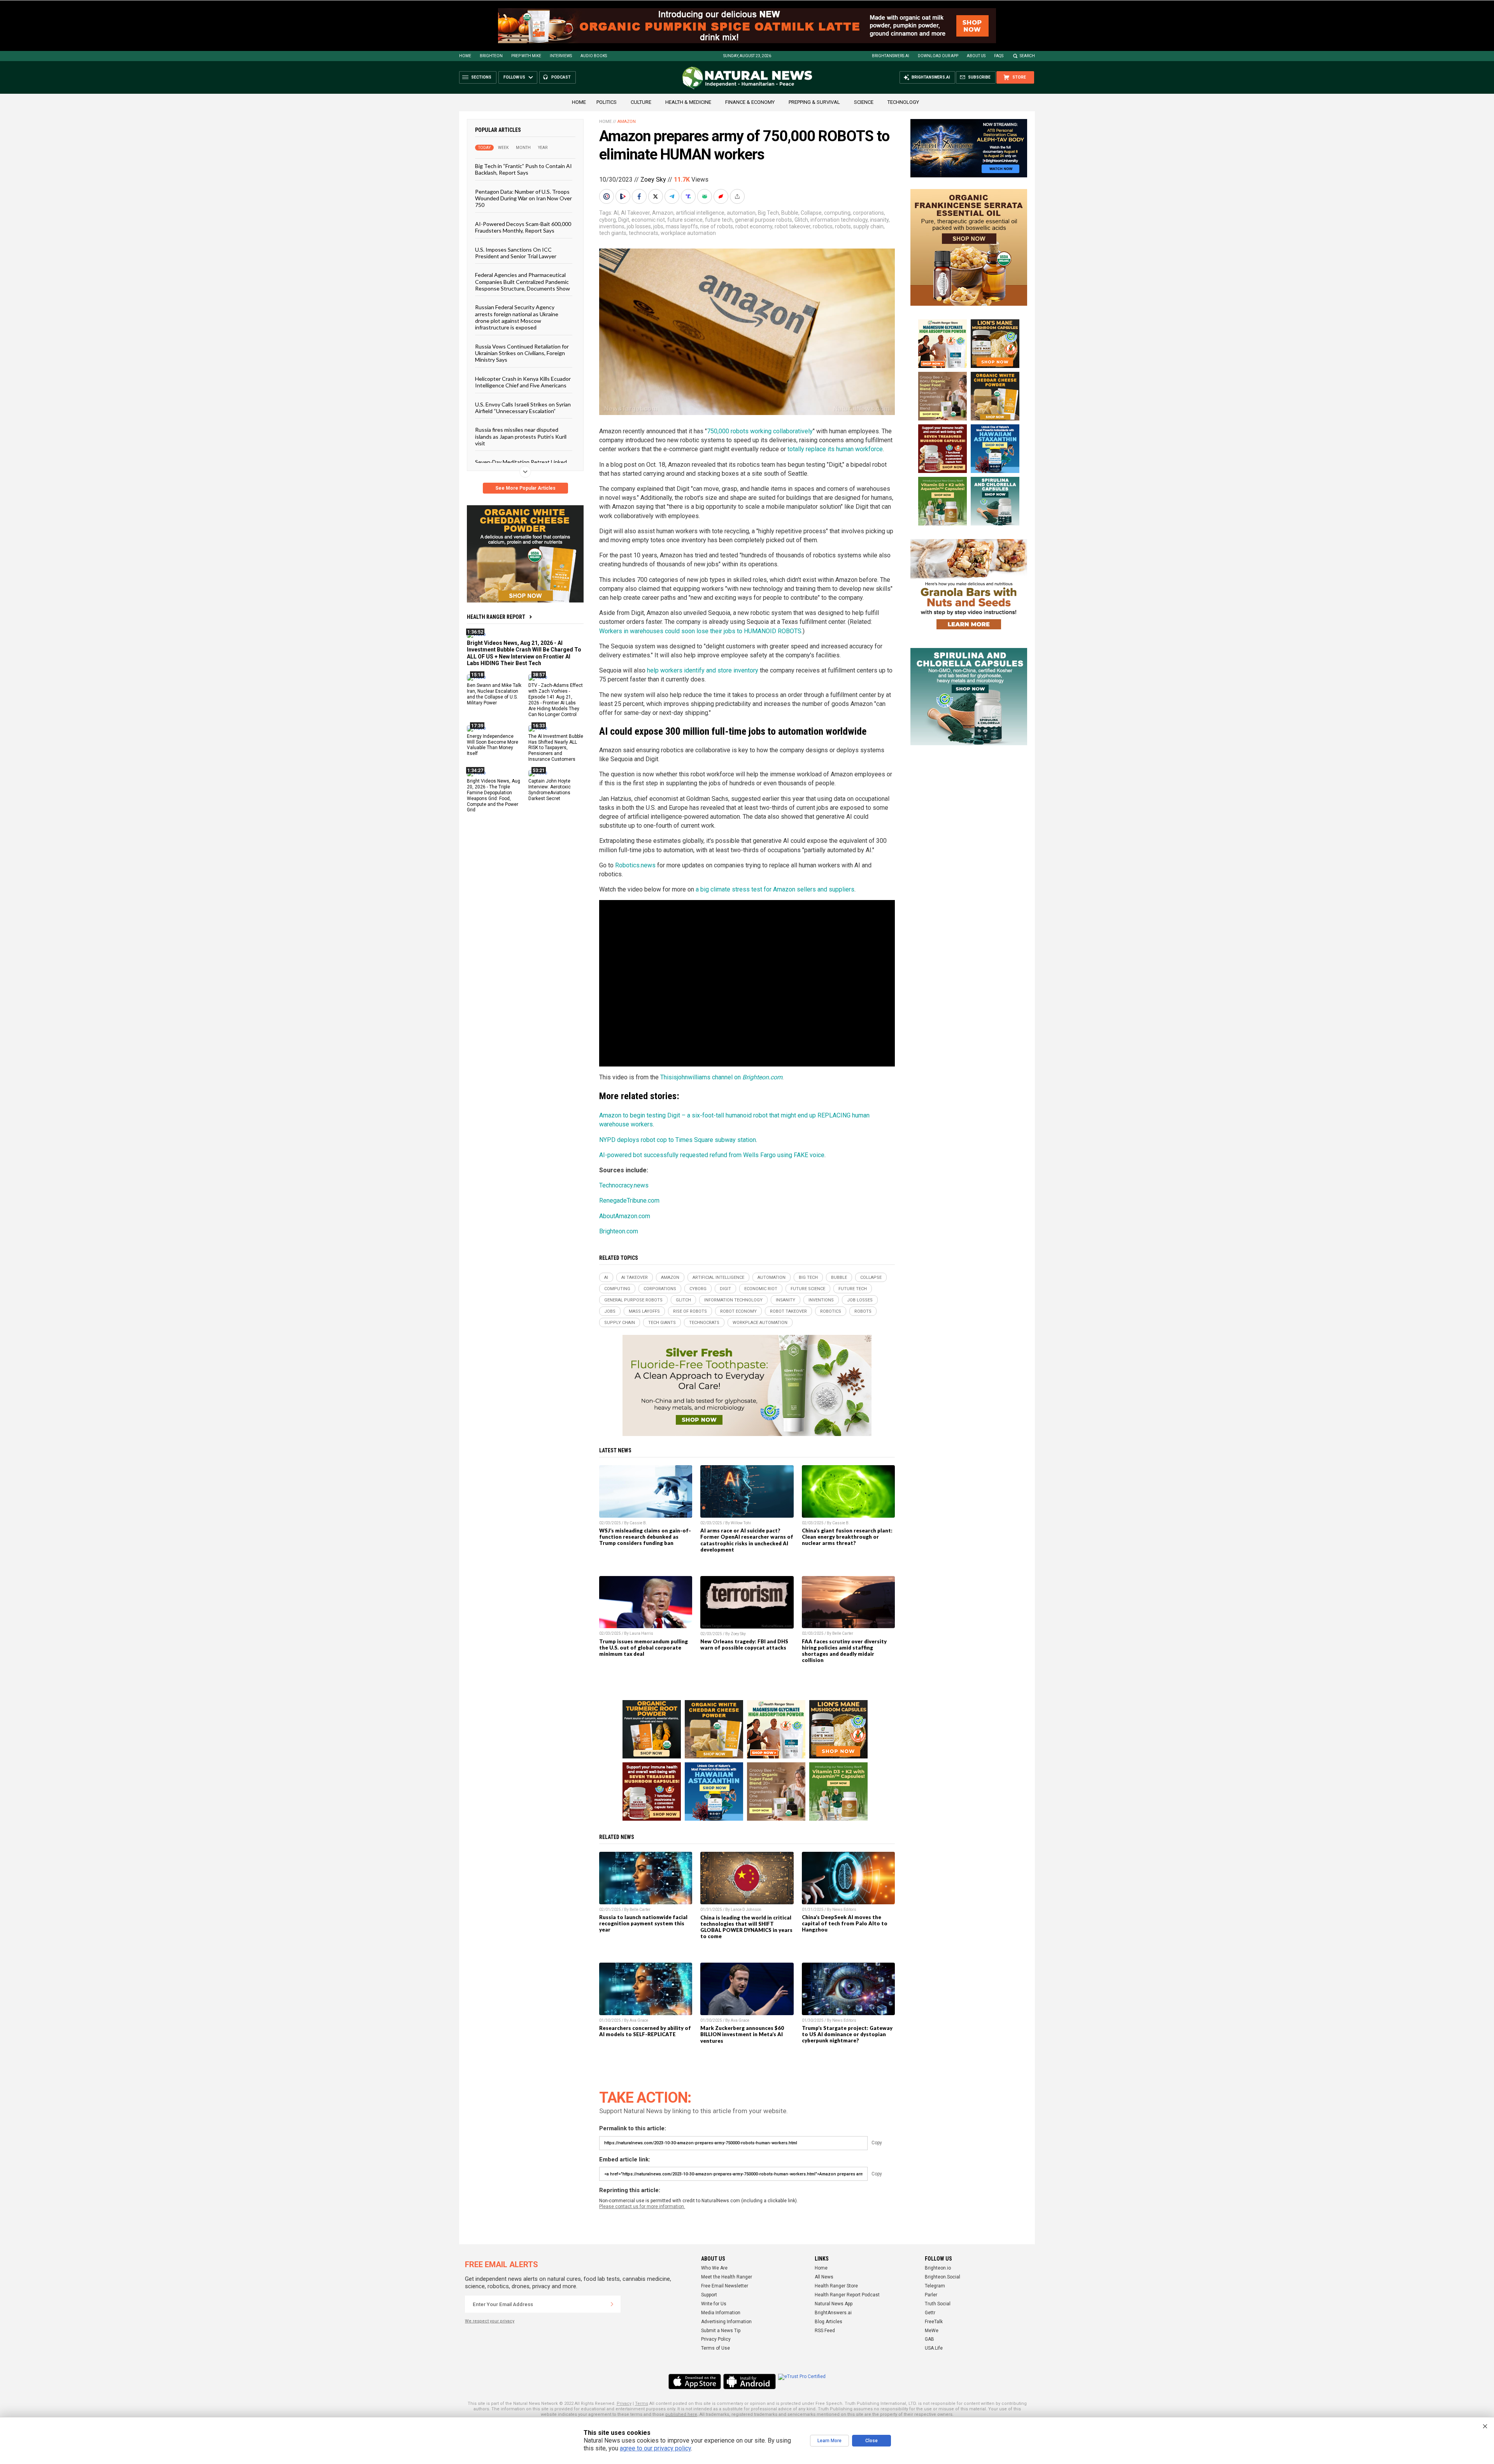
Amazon (627, 122)
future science (685, 220)
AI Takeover (635, 213)
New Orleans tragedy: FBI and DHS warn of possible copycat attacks (744, 1644)
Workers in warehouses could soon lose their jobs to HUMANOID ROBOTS (700, 631)
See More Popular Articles (525, 488)
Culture (641, 102)
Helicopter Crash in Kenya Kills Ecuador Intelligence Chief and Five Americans (523, 382)
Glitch (801, 220)
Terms (642, 2404)
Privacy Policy (716, 2339)
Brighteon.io (938, 2268)
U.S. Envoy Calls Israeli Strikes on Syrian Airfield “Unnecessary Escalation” (523, 407)
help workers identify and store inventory (703, 670)
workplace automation (688, 233)
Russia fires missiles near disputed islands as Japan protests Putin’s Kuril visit (521, 436)
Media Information (721, 2313)
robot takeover (793, 226)
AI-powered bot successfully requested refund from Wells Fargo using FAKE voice (712, 1155)
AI (616, 213)
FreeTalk (934, 2322)
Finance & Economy (750, 102)
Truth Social (938, 2304)
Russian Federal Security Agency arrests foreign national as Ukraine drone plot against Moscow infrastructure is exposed (517, 317)
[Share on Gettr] (722, 196)
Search (1027, 56)
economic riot (648, 220)
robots (843, 226)
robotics (823, 226)
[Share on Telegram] (673, 196)
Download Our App (938, 56)
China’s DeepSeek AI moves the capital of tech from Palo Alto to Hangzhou (845, 1923)
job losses (639, 226)
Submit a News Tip (721, 2331)
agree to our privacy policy (655, 2448)
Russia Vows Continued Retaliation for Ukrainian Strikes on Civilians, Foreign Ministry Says (522, 353)
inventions (612, 226)
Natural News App (834, 2304)
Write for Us (714, 2304)
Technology (903, 102)
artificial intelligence (700, 213)
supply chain (868, 226)
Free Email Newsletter (725, 2286)
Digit (624, 220)
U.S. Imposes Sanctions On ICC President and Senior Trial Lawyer (516, 252)
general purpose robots (764, 220)
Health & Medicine (688, 102)
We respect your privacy (490, 2321)
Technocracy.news (624, 1185)
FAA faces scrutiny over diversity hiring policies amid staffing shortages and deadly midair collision (844, 1651)
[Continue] (612, 2304)
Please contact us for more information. (642, 2207)
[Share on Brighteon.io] (624, 196)
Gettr (930, 2313)
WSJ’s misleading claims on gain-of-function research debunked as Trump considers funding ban (645, 1537)
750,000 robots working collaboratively (760, 431)
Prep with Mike (526, 56)
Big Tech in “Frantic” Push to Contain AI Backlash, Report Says (523, 169)
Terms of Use (715, 2348)
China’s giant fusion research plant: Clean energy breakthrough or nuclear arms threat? (847, 1537)
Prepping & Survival (814, 102)
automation (741, 213)
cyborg (608, 220)
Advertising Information (726, 2322)
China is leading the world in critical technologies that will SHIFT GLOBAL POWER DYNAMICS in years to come (746, 1927)
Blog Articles (829, 2322)
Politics (607, 102)
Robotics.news (635, 865)
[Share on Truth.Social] (689, 196)
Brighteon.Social (943, 2277)
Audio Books (594, 56)
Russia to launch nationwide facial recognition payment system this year (643, 1923)
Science (864, 102)
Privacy (624, 2404)
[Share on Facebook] (640, 196)
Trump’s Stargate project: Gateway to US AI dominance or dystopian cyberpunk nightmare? (847, 2034)
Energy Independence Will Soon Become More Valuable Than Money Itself (493, 745)
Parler (931, 2295)
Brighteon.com (619, 1231)
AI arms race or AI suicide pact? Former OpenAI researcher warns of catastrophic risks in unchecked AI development (747, 1540)
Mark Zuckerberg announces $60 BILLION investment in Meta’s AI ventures (742, 2034)
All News (824, 2277)
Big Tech (768, 213)
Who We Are (714, 2268)
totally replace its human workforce (835, 449)
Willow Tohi (741, 1523)
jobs (658, 226)
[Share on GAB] (705, 196)
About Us (976, 56)
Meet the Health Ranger (727, 2277)
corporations (868, 213)
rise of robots (717, 226)
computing (837, 213)
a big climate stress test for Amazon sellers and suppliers (775, 889)
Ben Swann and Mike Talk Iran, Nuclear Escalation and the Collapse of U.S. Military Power (494, 694)
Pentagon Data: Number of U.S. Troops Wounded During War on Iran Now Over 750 (523, 198)
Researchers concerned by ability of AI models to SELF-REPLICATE (645, 2031)
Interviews (561, 56)
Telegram (935, 2286)
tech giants (613, 233)
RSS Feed (825, 2331)
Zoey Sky (653, 180)
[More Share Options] (738, 196)
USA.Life (934, 2348)
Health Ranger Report (496, 617)
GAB (929, 2339)
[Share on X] (656, 196)
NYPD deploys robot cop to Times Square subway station (678, 1140)
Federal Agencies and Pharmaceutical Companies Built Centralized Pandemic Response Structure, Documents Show (523, 282)
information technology (839, 220)
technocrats (644, 233)
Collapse (811, 213)
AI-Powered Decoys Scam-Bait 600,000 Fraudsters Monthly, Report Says (523, 227)
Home (465, 56)
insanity (879, 220)
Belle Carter (843, 1633)
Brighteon (491, 56)
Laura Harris (641, 1633)
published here (681, 2414)
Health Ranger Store (836, 2286)
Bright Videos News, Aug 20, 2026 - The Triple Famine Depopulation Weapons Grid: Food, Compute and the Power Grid (494, 795)
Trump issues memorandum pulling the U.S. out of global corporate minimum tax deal (644, 1648)
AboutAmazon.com (625, 1216)
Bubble (790, 213)
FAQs (999, 56)
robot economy (754, 226)
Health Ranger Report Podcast (847, 2295)
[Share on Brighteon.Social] (607, 196)
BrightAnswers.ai (891, 56)
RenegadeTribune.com (629, 1200)
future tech (719, 220)
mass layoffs (682, 226)
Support (709, 2295)
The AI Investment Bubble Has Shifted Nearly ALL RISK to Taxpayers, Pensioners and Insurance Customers (556, 748)
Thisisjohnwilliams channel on (721, 1077)
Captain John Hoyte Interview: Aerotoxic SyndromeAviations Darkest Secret (550, 790)
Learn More (829, 2441)
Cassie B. (638, 1523)
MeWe (932, 2331)
